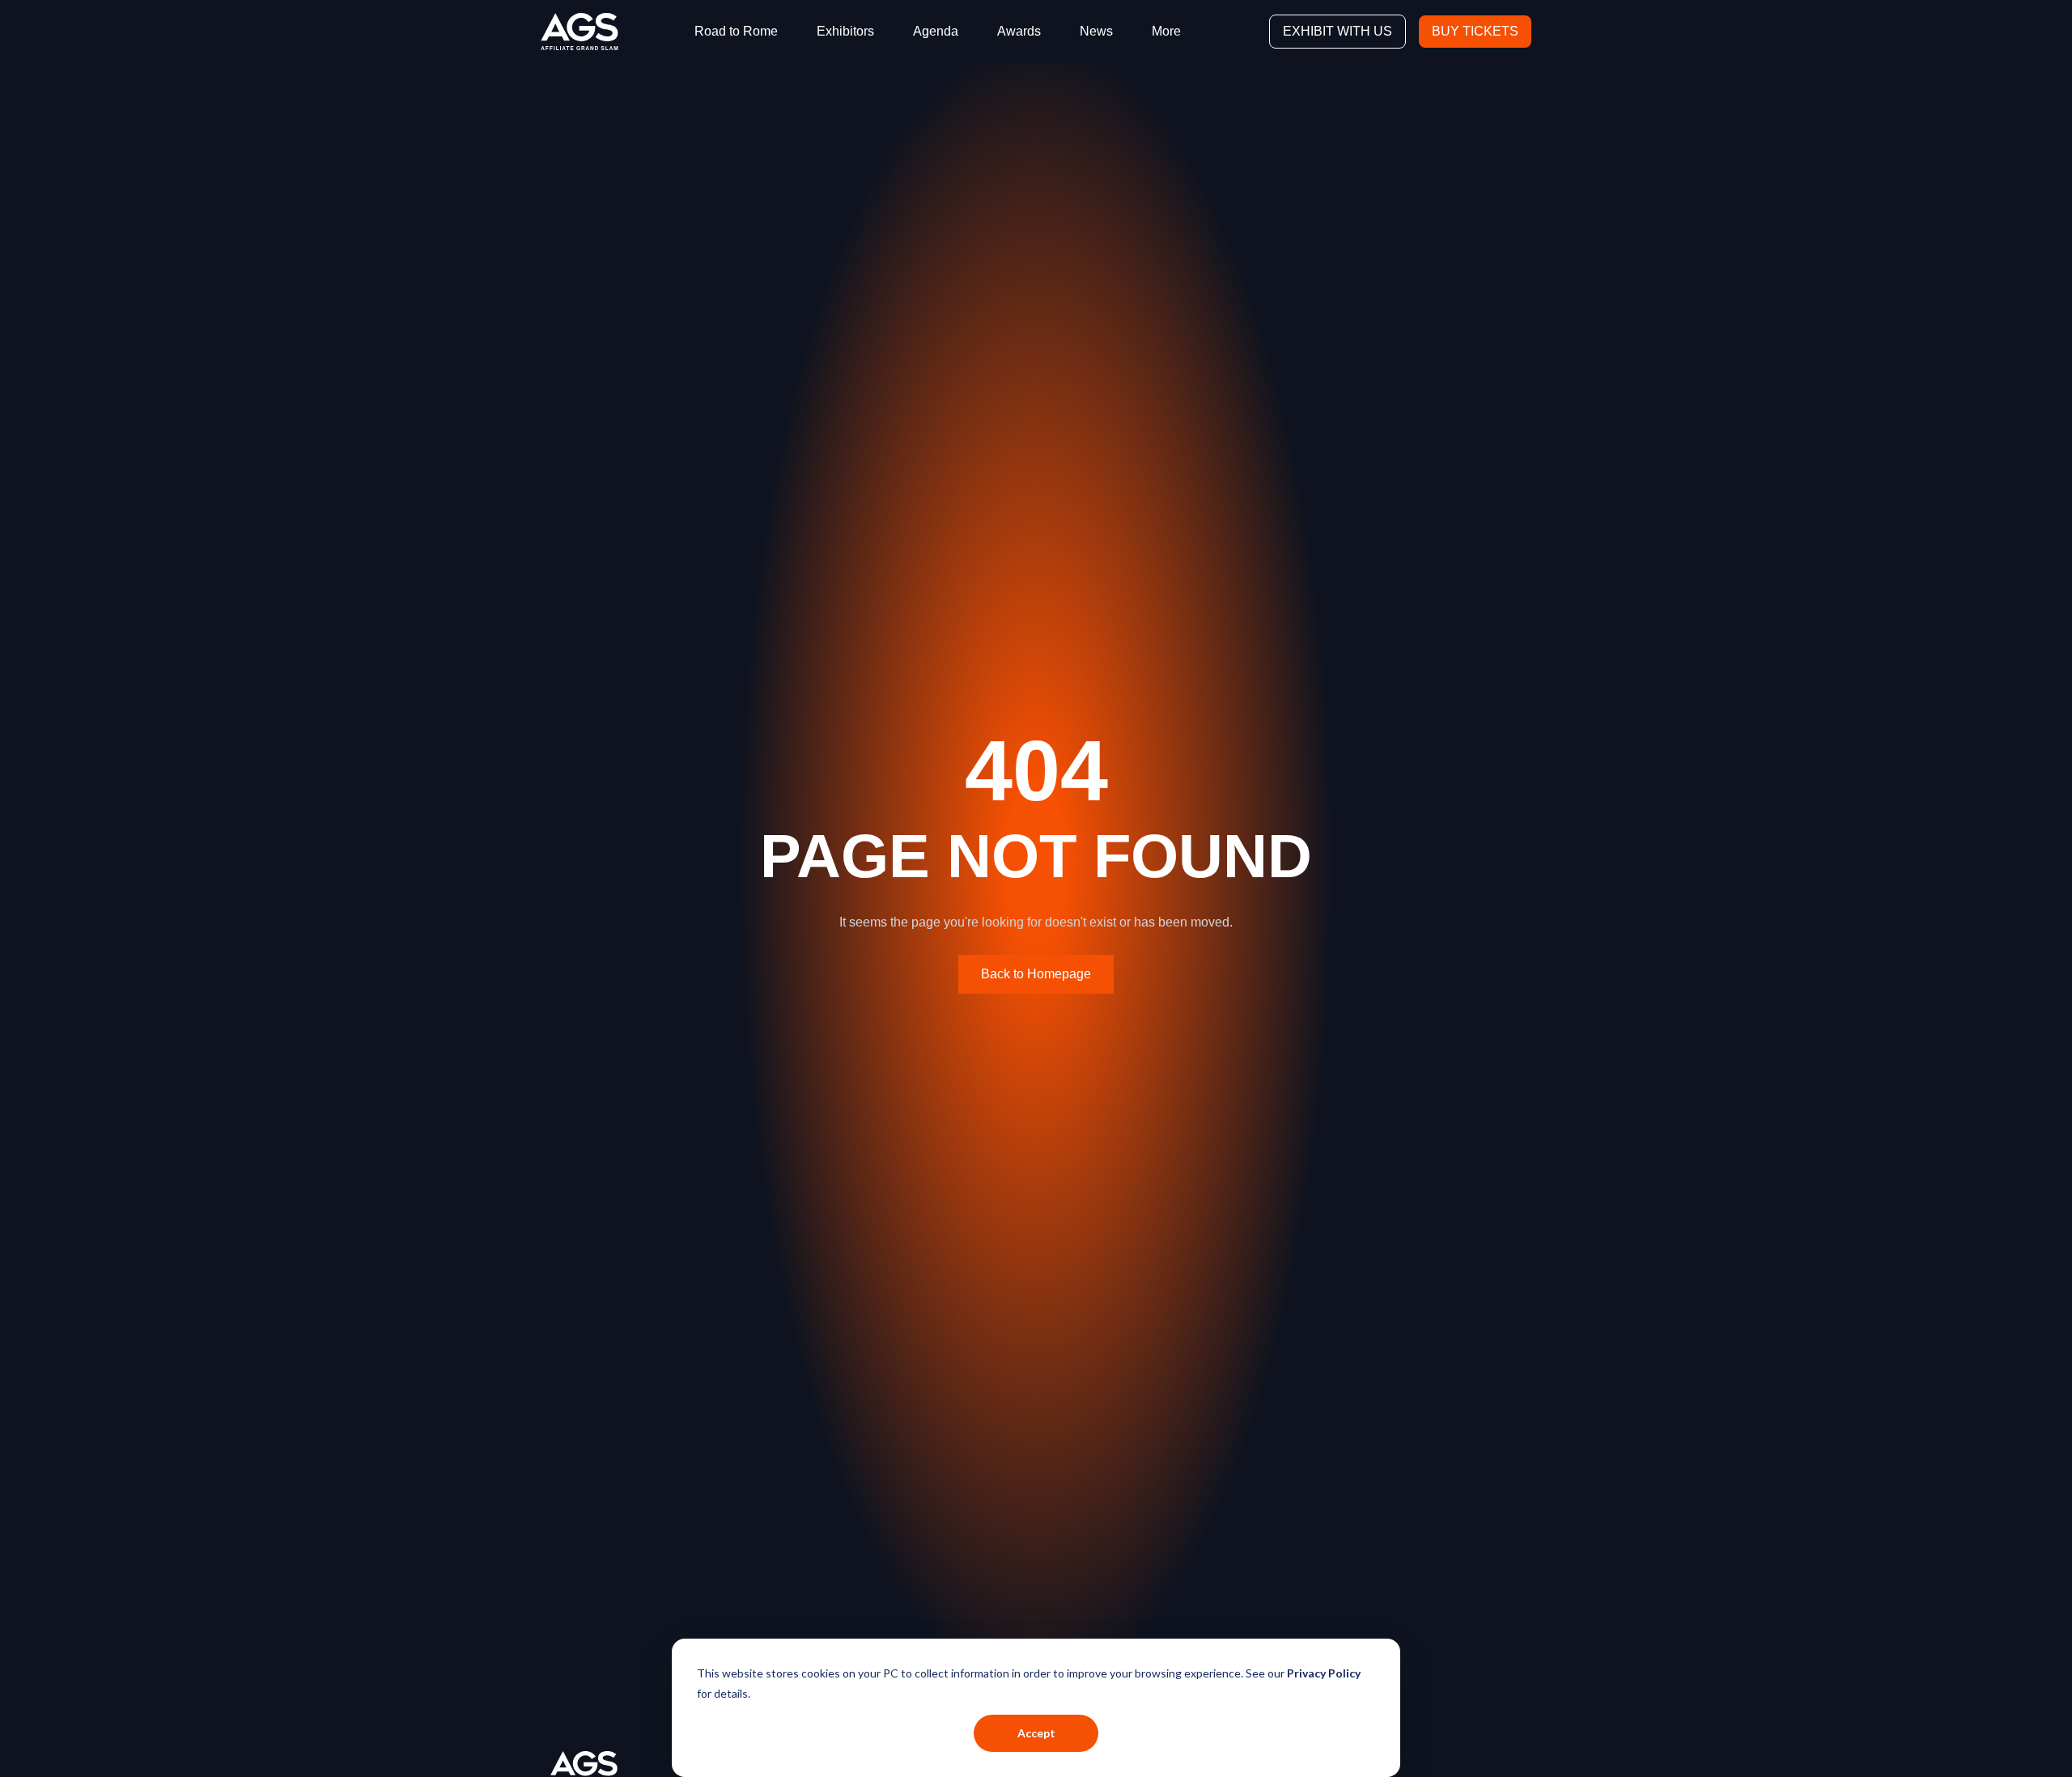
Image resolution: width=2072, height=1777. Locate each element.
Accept (1036, 1733)
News (1096, 31)
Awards (1019, 31)
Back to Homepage (1036, 974)
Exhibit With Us (1337, 31)
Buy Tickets (1475, 31)
